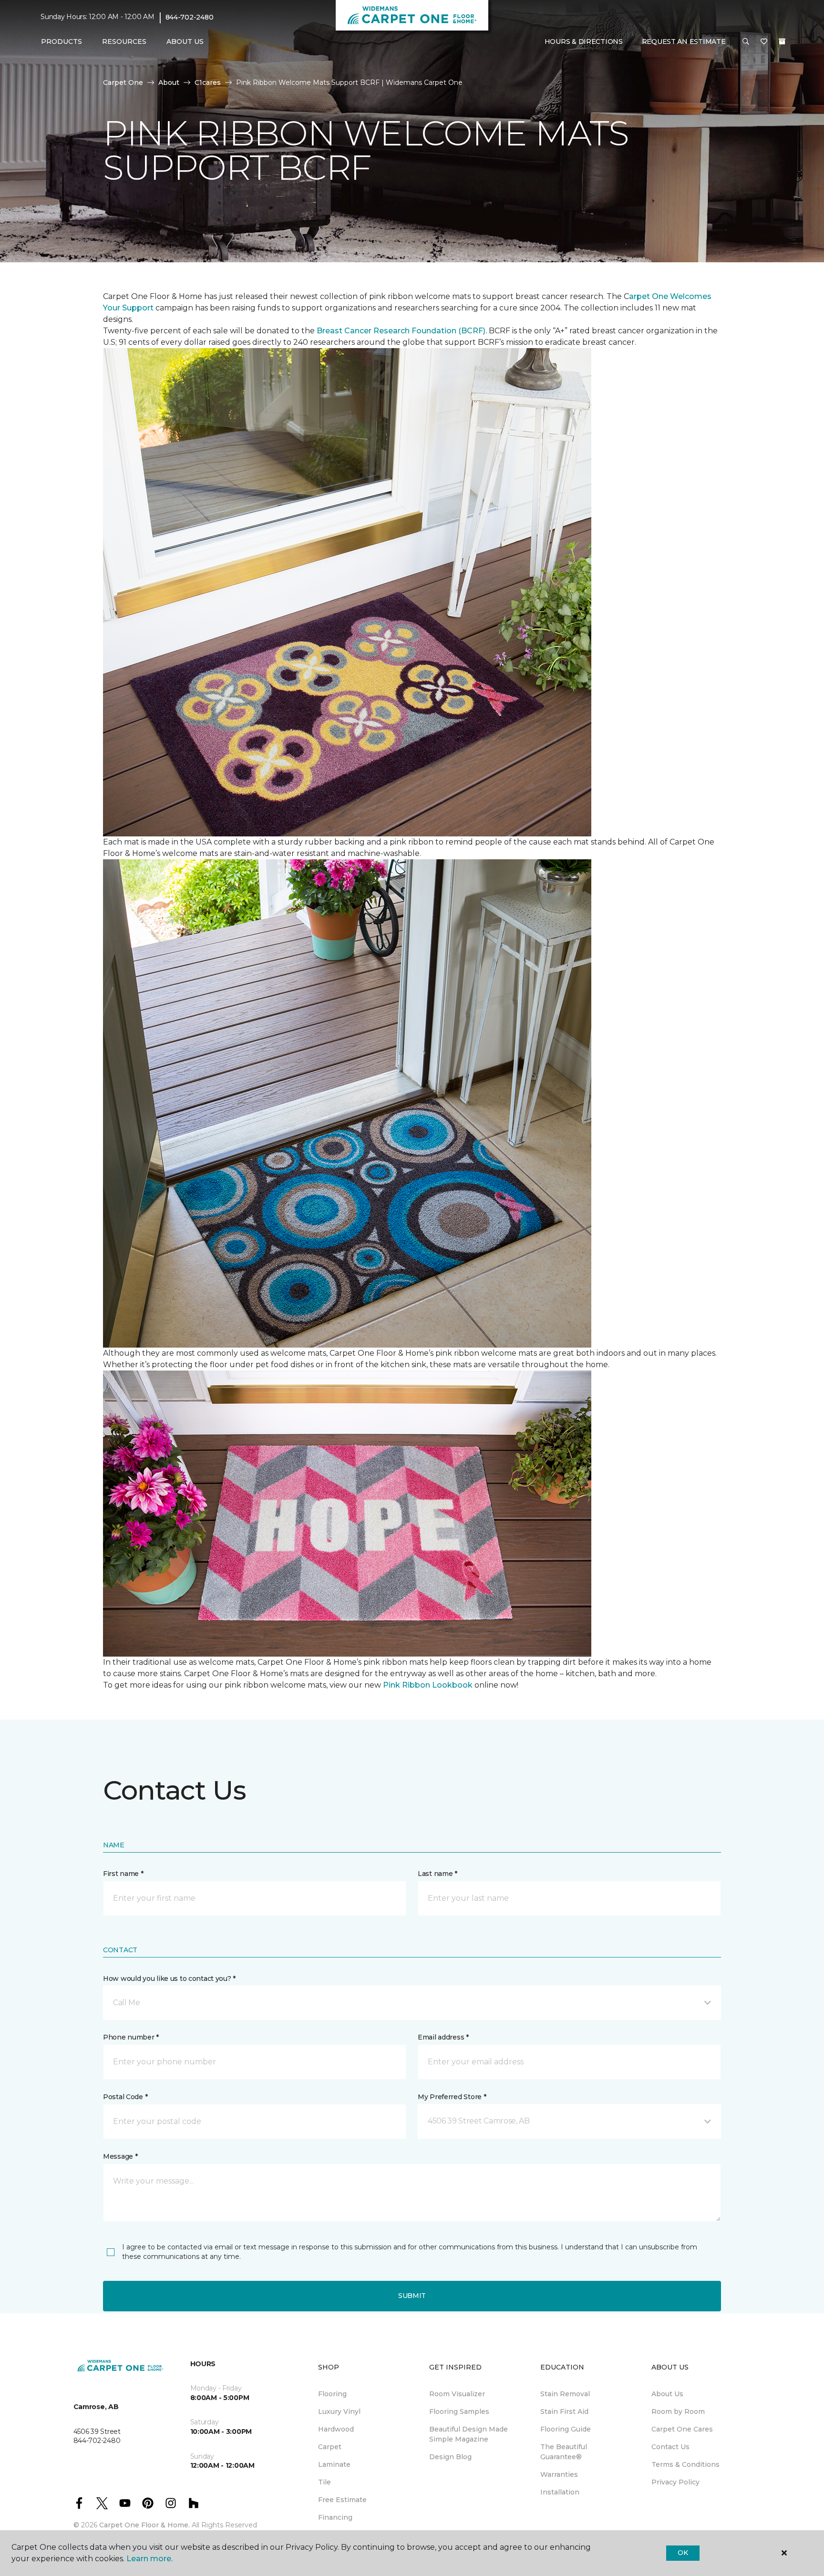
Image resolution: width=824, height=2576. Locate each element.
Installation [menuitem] (560, 2492)
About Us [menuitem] (667, 2394)
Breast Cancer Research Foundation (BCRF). (402, 331)
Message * (120, 2156)
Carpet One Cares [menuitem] (682, 2429)
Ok (683, 2553)
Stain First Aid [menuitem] (564, 2411)
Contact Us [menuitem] (670, 2447)
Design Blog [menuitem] (450, 2457)
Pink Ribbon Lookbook (429, 1685)
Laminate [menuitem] (334, 2464)
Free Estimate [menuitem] (342, 2500)
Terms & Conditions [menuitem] (685, 2464)
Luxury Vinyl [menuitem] (339, 2411)
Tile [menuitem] (324, 2482)
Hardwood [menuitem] (336, 2429)
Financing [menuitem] (335, 2517)
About (169, 82)
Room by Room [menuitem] (678, 2411)
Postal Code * (125, 2097)
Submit (412, 2296)
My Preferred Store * (452, 2097)
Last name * (438, 1874)
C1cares (208, 82)
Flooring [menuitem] (332, 2394)
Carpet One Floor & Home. (144, 2525)
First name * (123, 1874)
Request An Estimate (684, 41)
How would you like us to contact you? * (169, 1978)
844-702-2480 (190, 17)
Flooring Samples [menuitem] (459, 2411)
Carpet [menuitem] (330, 2447)
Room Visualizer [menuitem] (457, 2394)
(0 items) (782, 41)
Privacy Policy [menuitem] (675, 2482)
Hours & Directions (584, 41)
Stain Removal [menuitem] (565, 2394)
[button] (746, 42)
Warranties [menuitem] (559, 2474)
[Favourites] (764, 42)
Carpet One (123, 82)
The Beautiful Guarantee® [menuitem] (564, 2452)
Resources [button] (124, 41)
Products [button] (62, 41)
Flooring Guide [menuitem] (566, 2429)
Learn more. (149, 2559)
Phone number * (131, 2037)
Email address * (443, 2037)
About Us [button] (185, 41)
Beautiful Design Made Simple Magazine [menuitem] (469, 2434)
